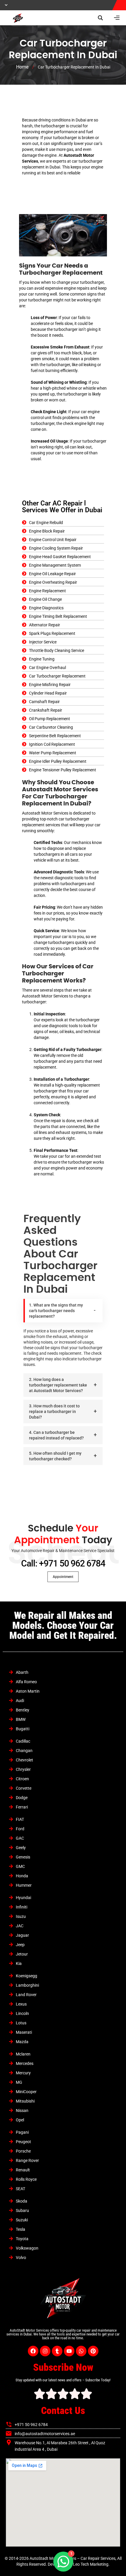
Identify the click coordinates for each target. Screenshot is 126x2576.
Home (22, 67)
